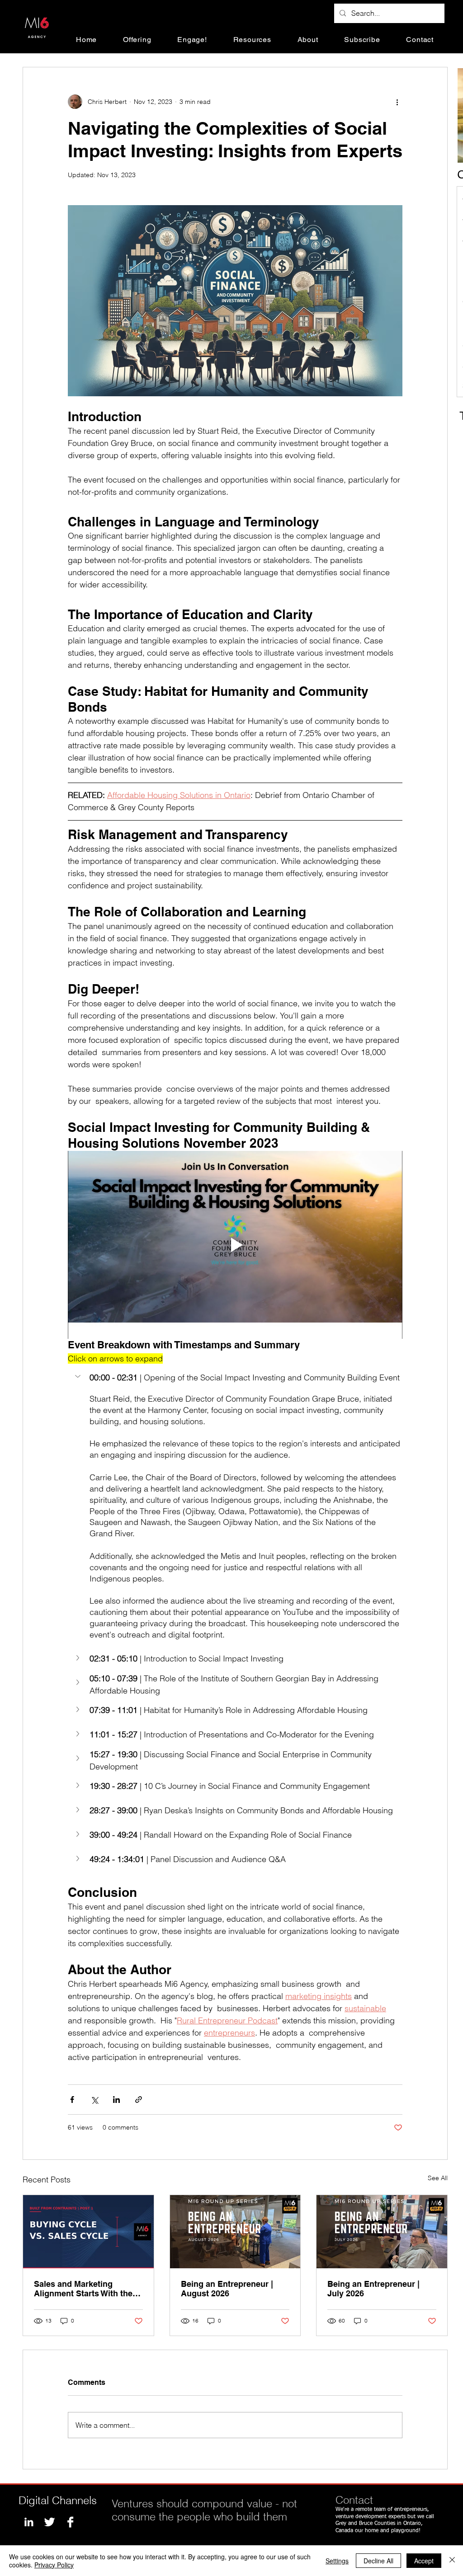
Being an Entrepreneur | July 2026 (373, 2289)
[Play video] (235, 1245)
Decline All (378, 2561)
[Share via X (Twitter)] (94, 2100)
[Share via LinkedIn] (116, 2100)
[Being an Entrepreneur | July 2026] (382, 2232)
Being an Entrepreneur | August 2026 (227, 2289)
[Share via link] (139, 2100)
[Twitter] (50, 2522)
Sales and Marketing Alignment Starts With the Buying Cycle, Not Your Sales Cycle (83, 2289)
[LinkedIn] (29, 2522)
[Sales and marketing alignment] (88, 2232)
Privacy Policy (54, 2565)
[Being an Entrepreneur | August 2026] (235, 2232)
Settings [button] (337, 2561)
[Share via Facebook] (72, 2100)
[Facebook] (70, 2522)
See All (438, 2178)
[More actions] (397, 102)
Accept (424, 2561)
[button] (137, 40)
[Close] (452, 2561)
